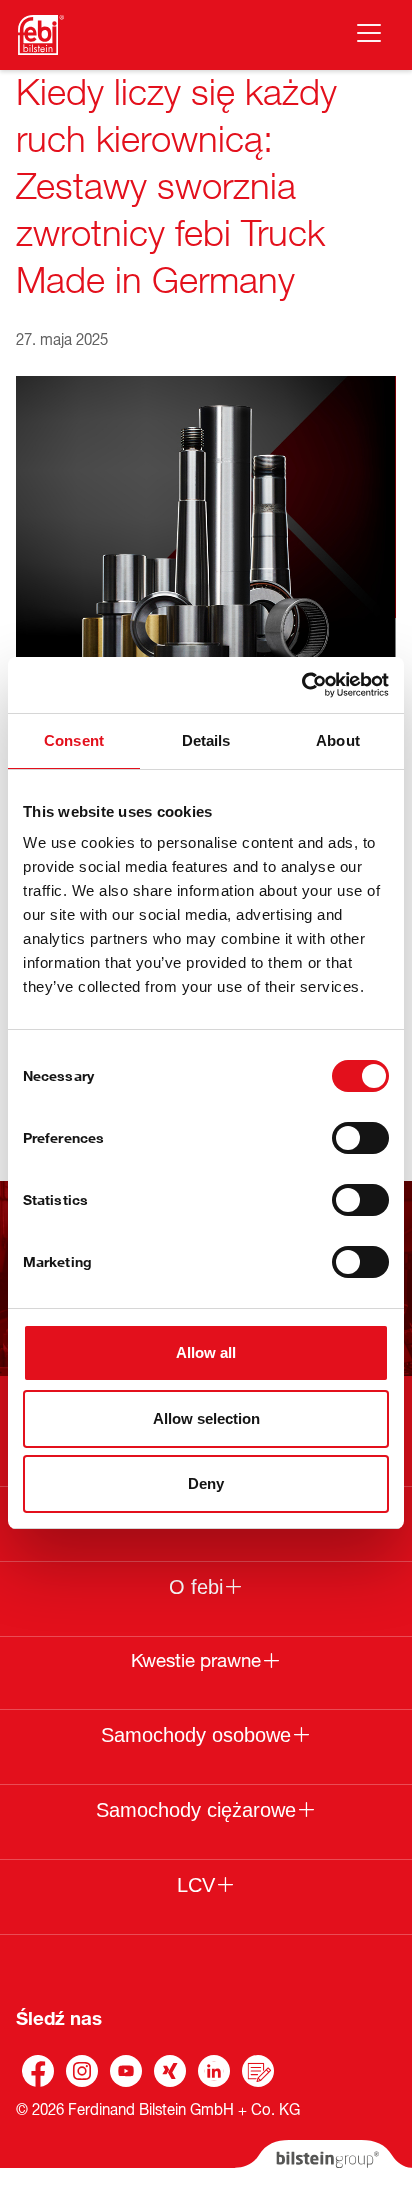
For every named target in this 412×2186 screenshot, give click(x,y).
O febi (196, 1587)
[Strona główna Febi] (41, 35)
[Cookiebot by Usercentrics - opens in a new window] (301, 685)
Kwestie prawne (196, 1661)
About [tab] (338, 740)
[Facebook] (38, 2071)
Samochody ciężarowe (196, 1810)
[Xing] (170, 2071)
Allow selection (206, 1418)
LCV (196, 1885)
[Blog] (258, 2071)
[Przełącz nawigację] (369, 33)
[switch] (360, 1138)
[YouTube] (126, 2071)
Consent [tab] (74, 740)
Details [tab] (206, 740)
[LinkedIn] (214, 2071)
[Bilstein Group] (323, 2163)
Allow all (206, 1352)
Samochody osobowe (196, 1735)
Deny (206, 1483)
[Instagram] (82, 2071)
